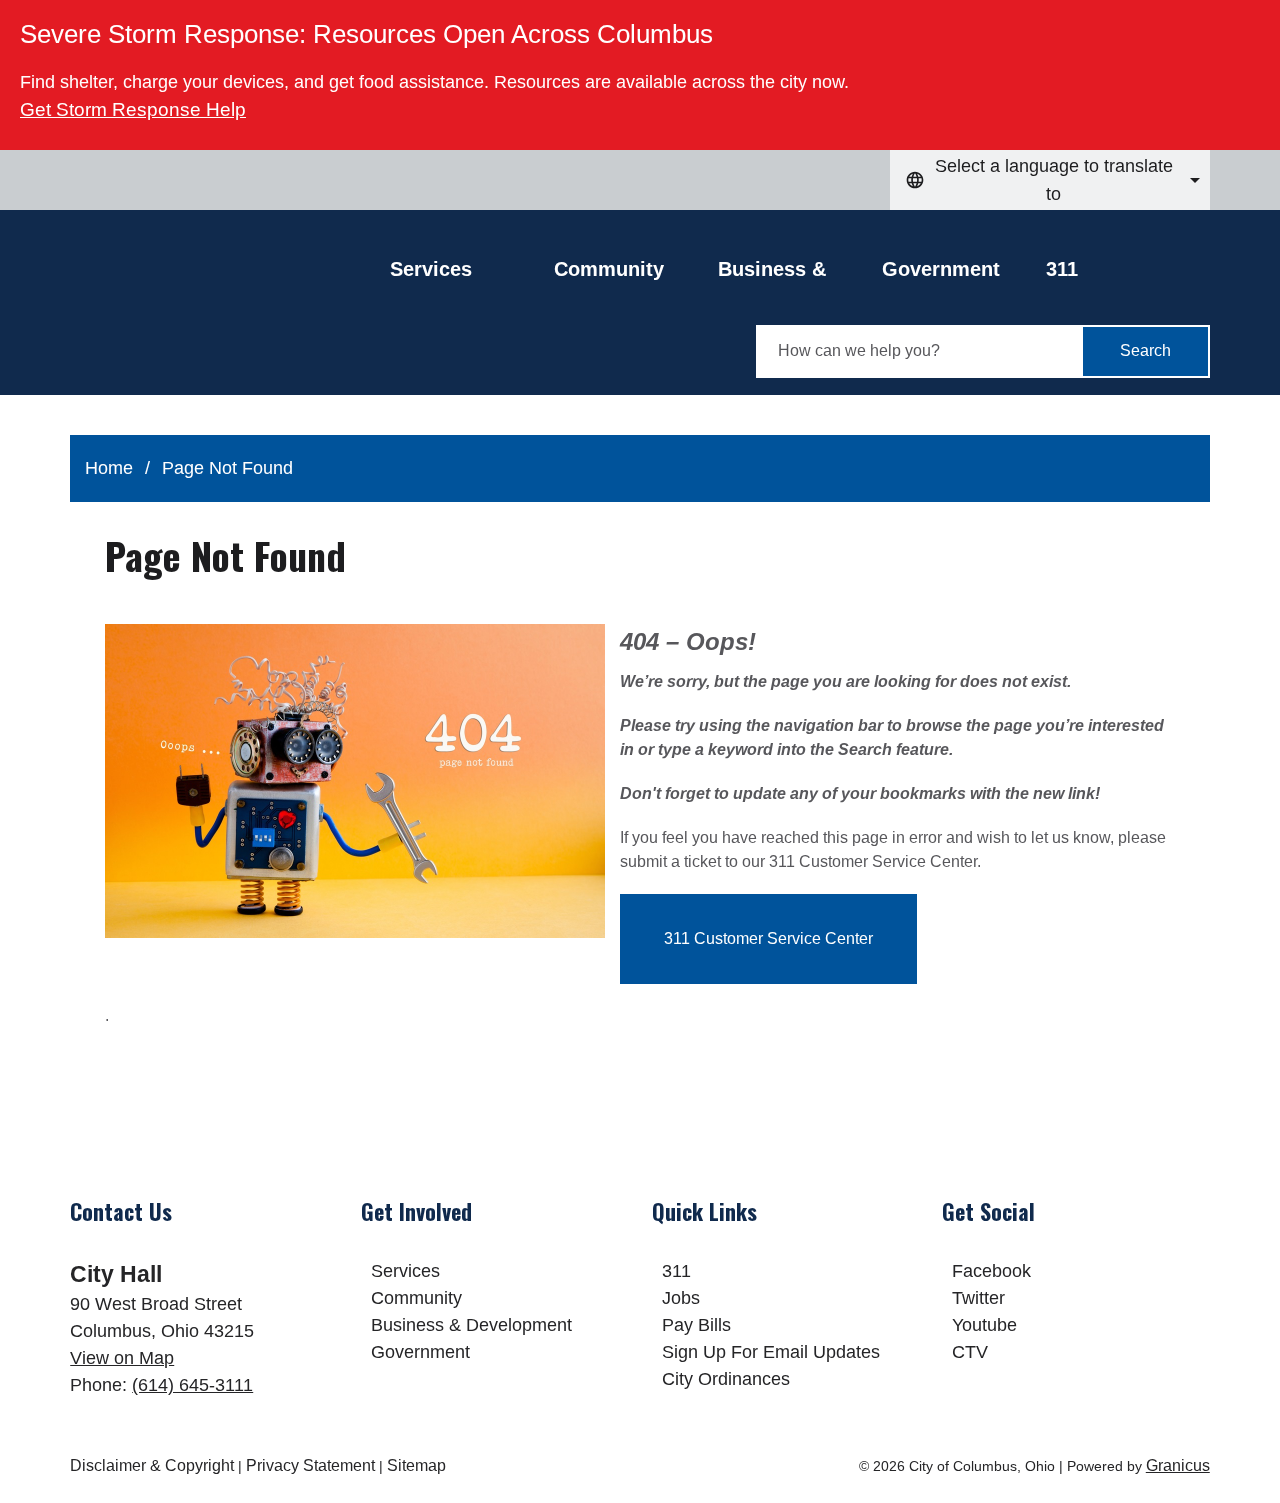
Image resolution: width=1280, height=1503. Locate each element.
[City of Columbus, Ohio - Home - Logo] (230, 317)
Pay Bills (696, 1325)
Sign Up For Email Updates (771, 1352)
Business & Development (780, 274)
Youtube (984, 1325)
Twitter (978, 1298)
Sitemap (416, 1465)
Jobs (681, 1298)
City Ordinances (726, 1379)
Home (109, 468)
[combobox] (1050, 180)
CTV (970, 1352)
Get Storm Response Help (133, 109)
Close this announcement (1255, 22)
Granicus (1178, 1465)
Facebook (991, 1271)
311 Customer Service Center (768, 938)
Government (941, 269)
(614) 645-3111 (192, 1385)
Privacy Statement (310, 1465)
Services (405, 1271)
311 (1062, 269)
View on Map (122, 1358)
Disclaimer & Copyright (152, 1465)
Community (609, 269)
